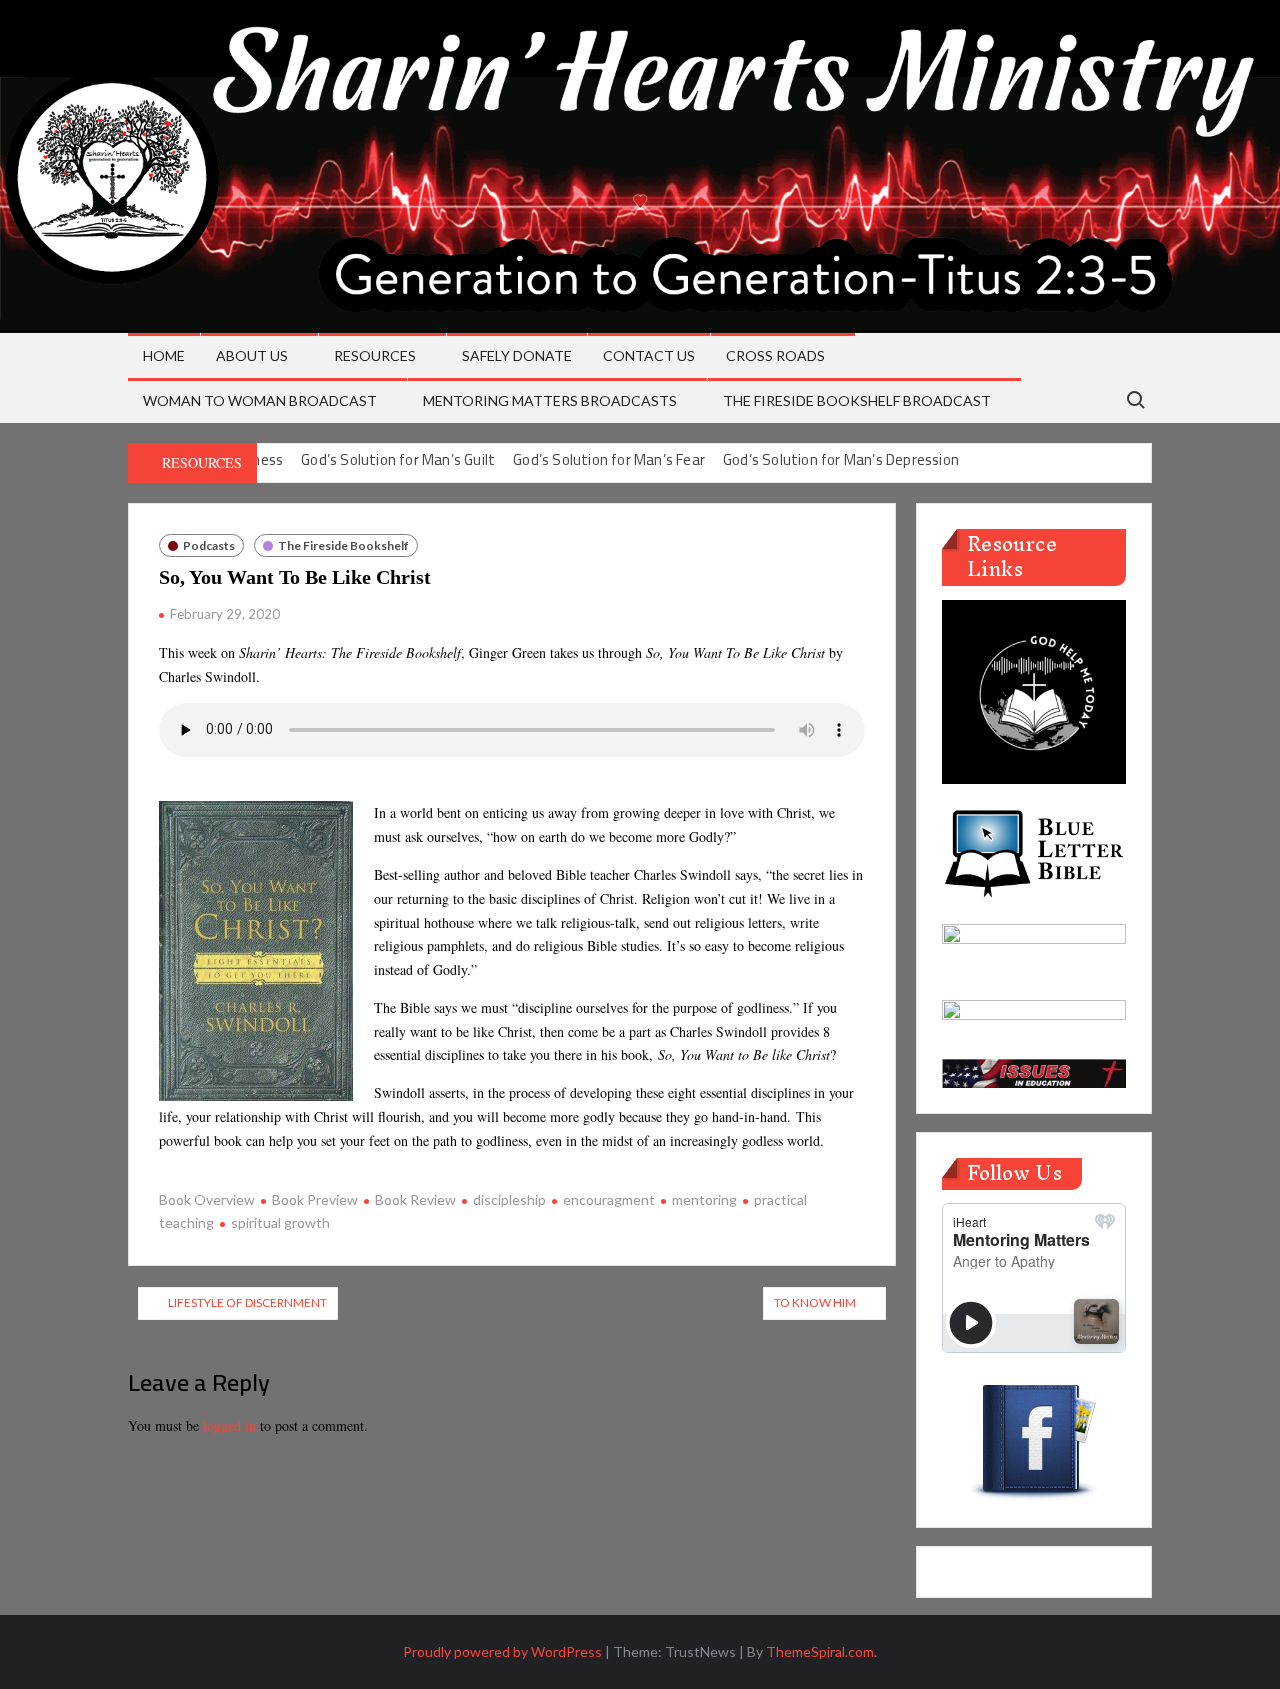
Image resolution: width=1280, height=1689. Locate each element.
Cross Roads (775, 355)
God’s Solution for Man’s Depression (841, 459)
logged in (229, 1425)
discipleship (509, 1199)
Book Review (415, 1199)
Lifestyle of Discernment (247, 1302)
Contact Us (649, 355)
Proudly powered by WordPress (502, 1651)
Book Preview (315, 1199)
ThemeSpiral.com (820, 1651)
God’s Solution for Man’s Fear (609, 459)
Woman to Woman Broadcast (260, 400)
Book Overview (207, 1199)
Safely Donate (517, 355)
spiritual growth (280, 1222)
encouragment (609, 1199)
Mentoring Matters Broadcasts (550, 400)
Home (164, 355)
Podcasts (209, 545)
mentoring (704, 1199)
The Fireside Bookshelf (343, 545)
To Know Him (815, 1302)
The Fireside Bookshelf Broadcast (857, 400)
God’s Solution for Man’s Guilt (398, 459)
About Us (252, 355)
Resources (375, 355)
